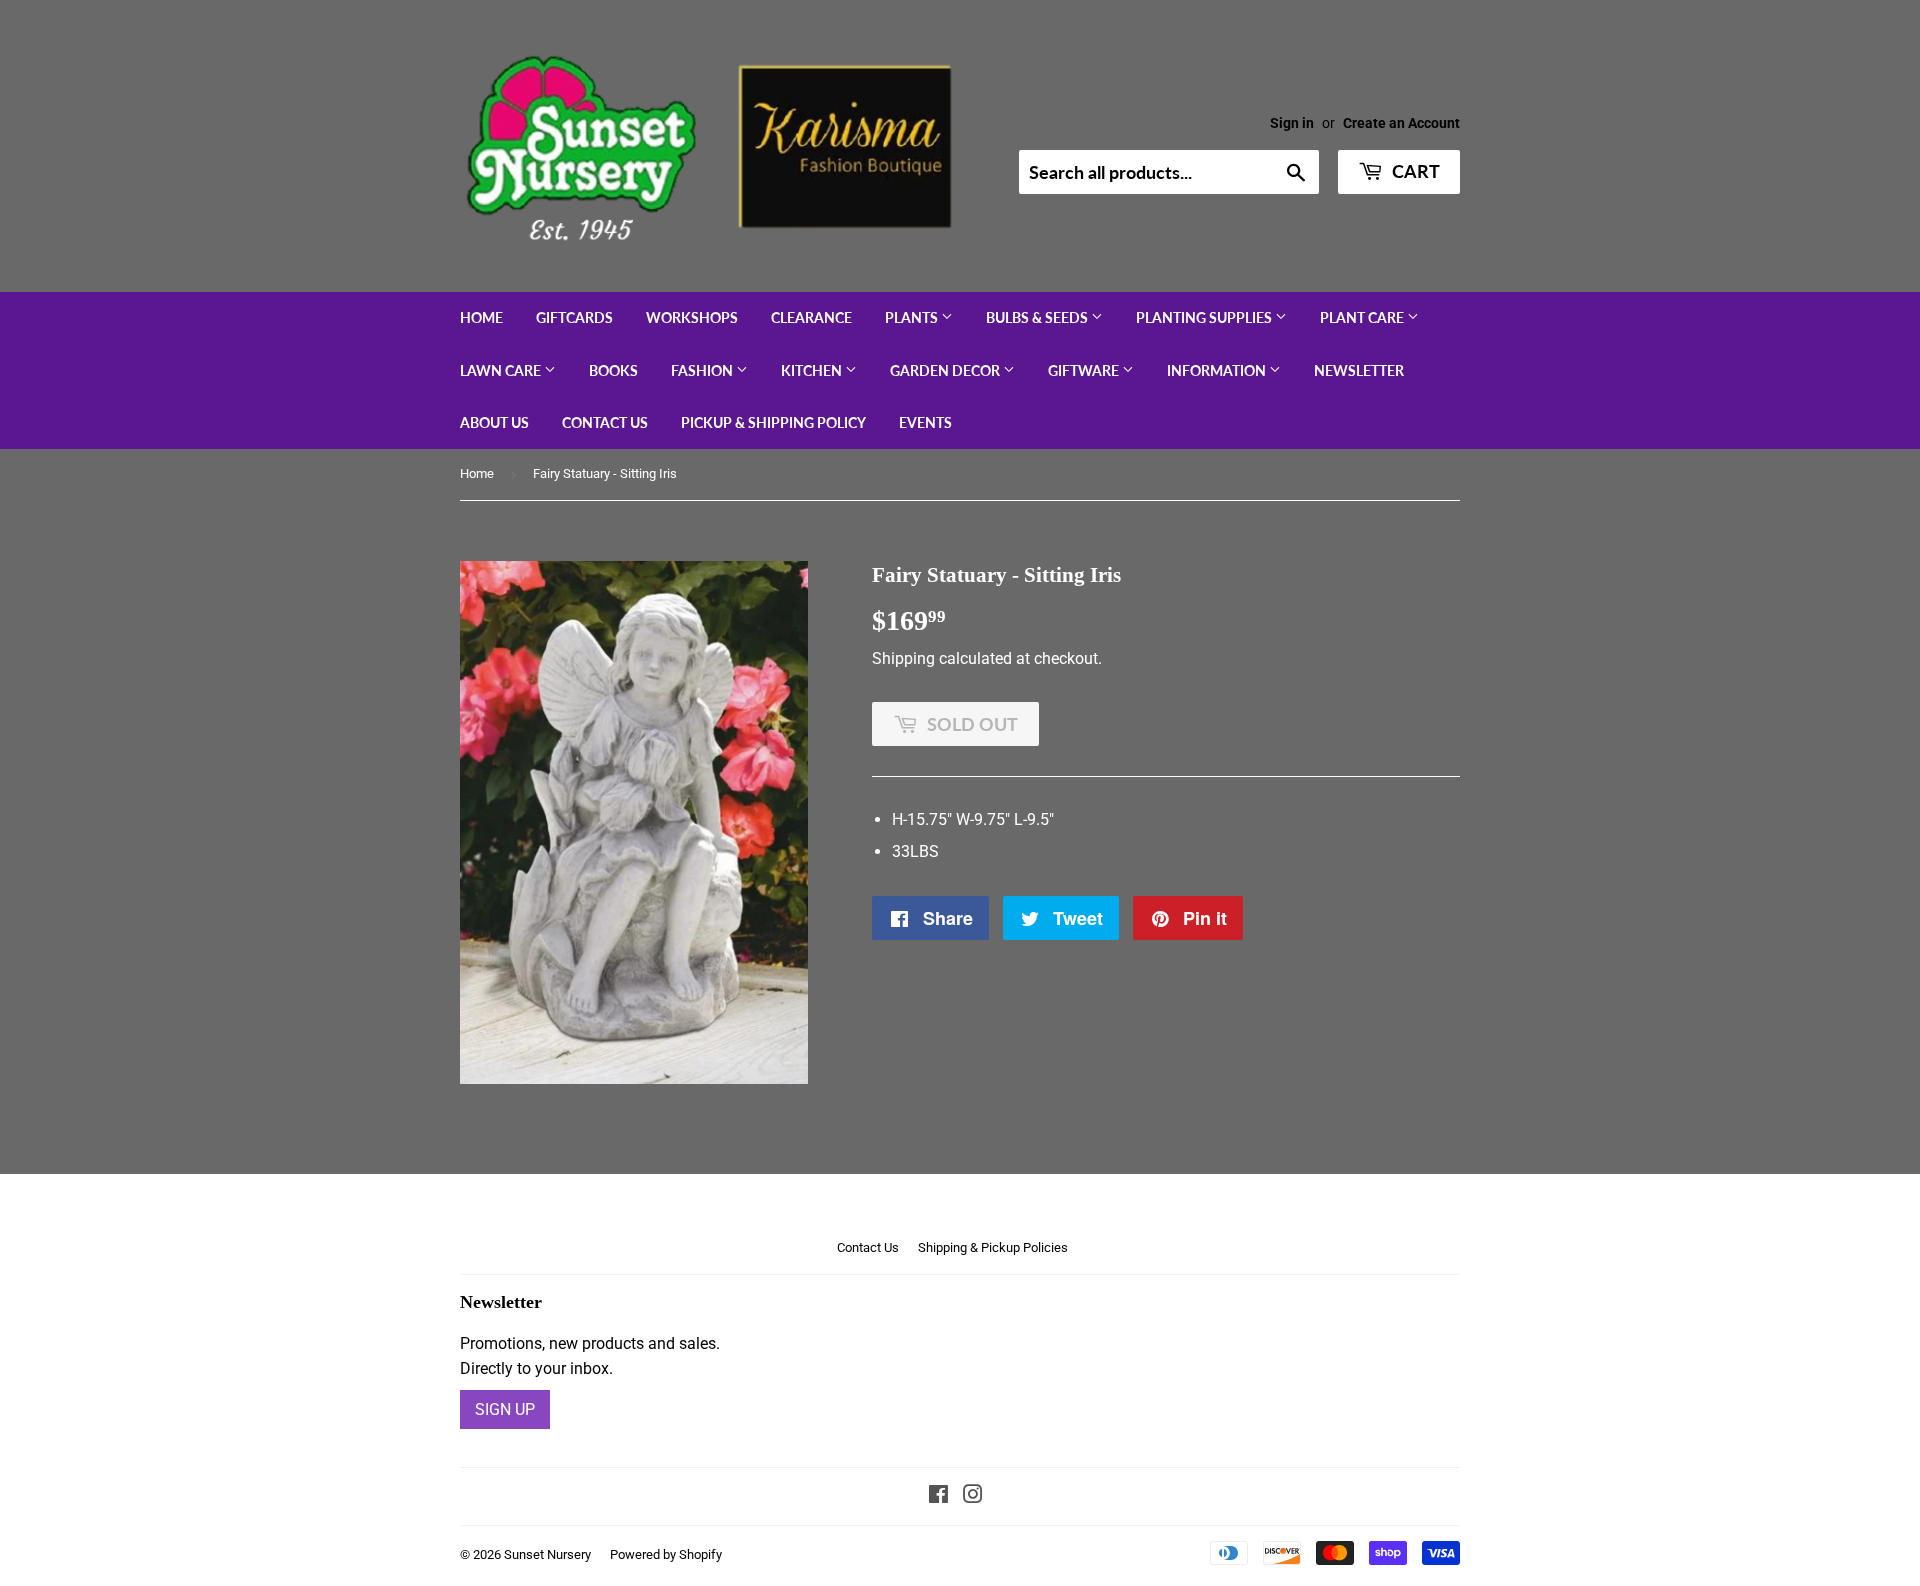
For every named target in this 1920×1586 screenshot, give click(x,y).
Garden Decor (946, 370)
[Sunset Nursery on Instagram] (973, 1496)
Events (925, 422)
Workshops (692, 317)
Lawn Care (502, 370)
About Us (494, 422)
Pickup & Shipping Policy (773, 422)
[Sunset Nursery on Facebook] (938, 1496)
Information (1218, 370)
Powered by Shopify (666, 1554)
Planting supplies (1205, 317)
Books (613, 370)
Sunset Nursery (547, 1554)
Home (481, 317)
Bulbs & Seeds (1038, 317)
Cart (1414, 171)
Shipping (903, 658)
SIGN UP (505, 1409)
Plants (913, 317)
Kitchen (813, 370)
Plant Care (1363, 317)
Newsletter (1359, 370)
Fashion (703, 370)
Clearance (811, 317)
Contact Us (605, 422)
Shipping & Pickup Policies (993, 1247)
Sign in (1292, 123)
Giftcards (574, 317)
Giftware (1085, 370)
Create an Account (1401, 123)
